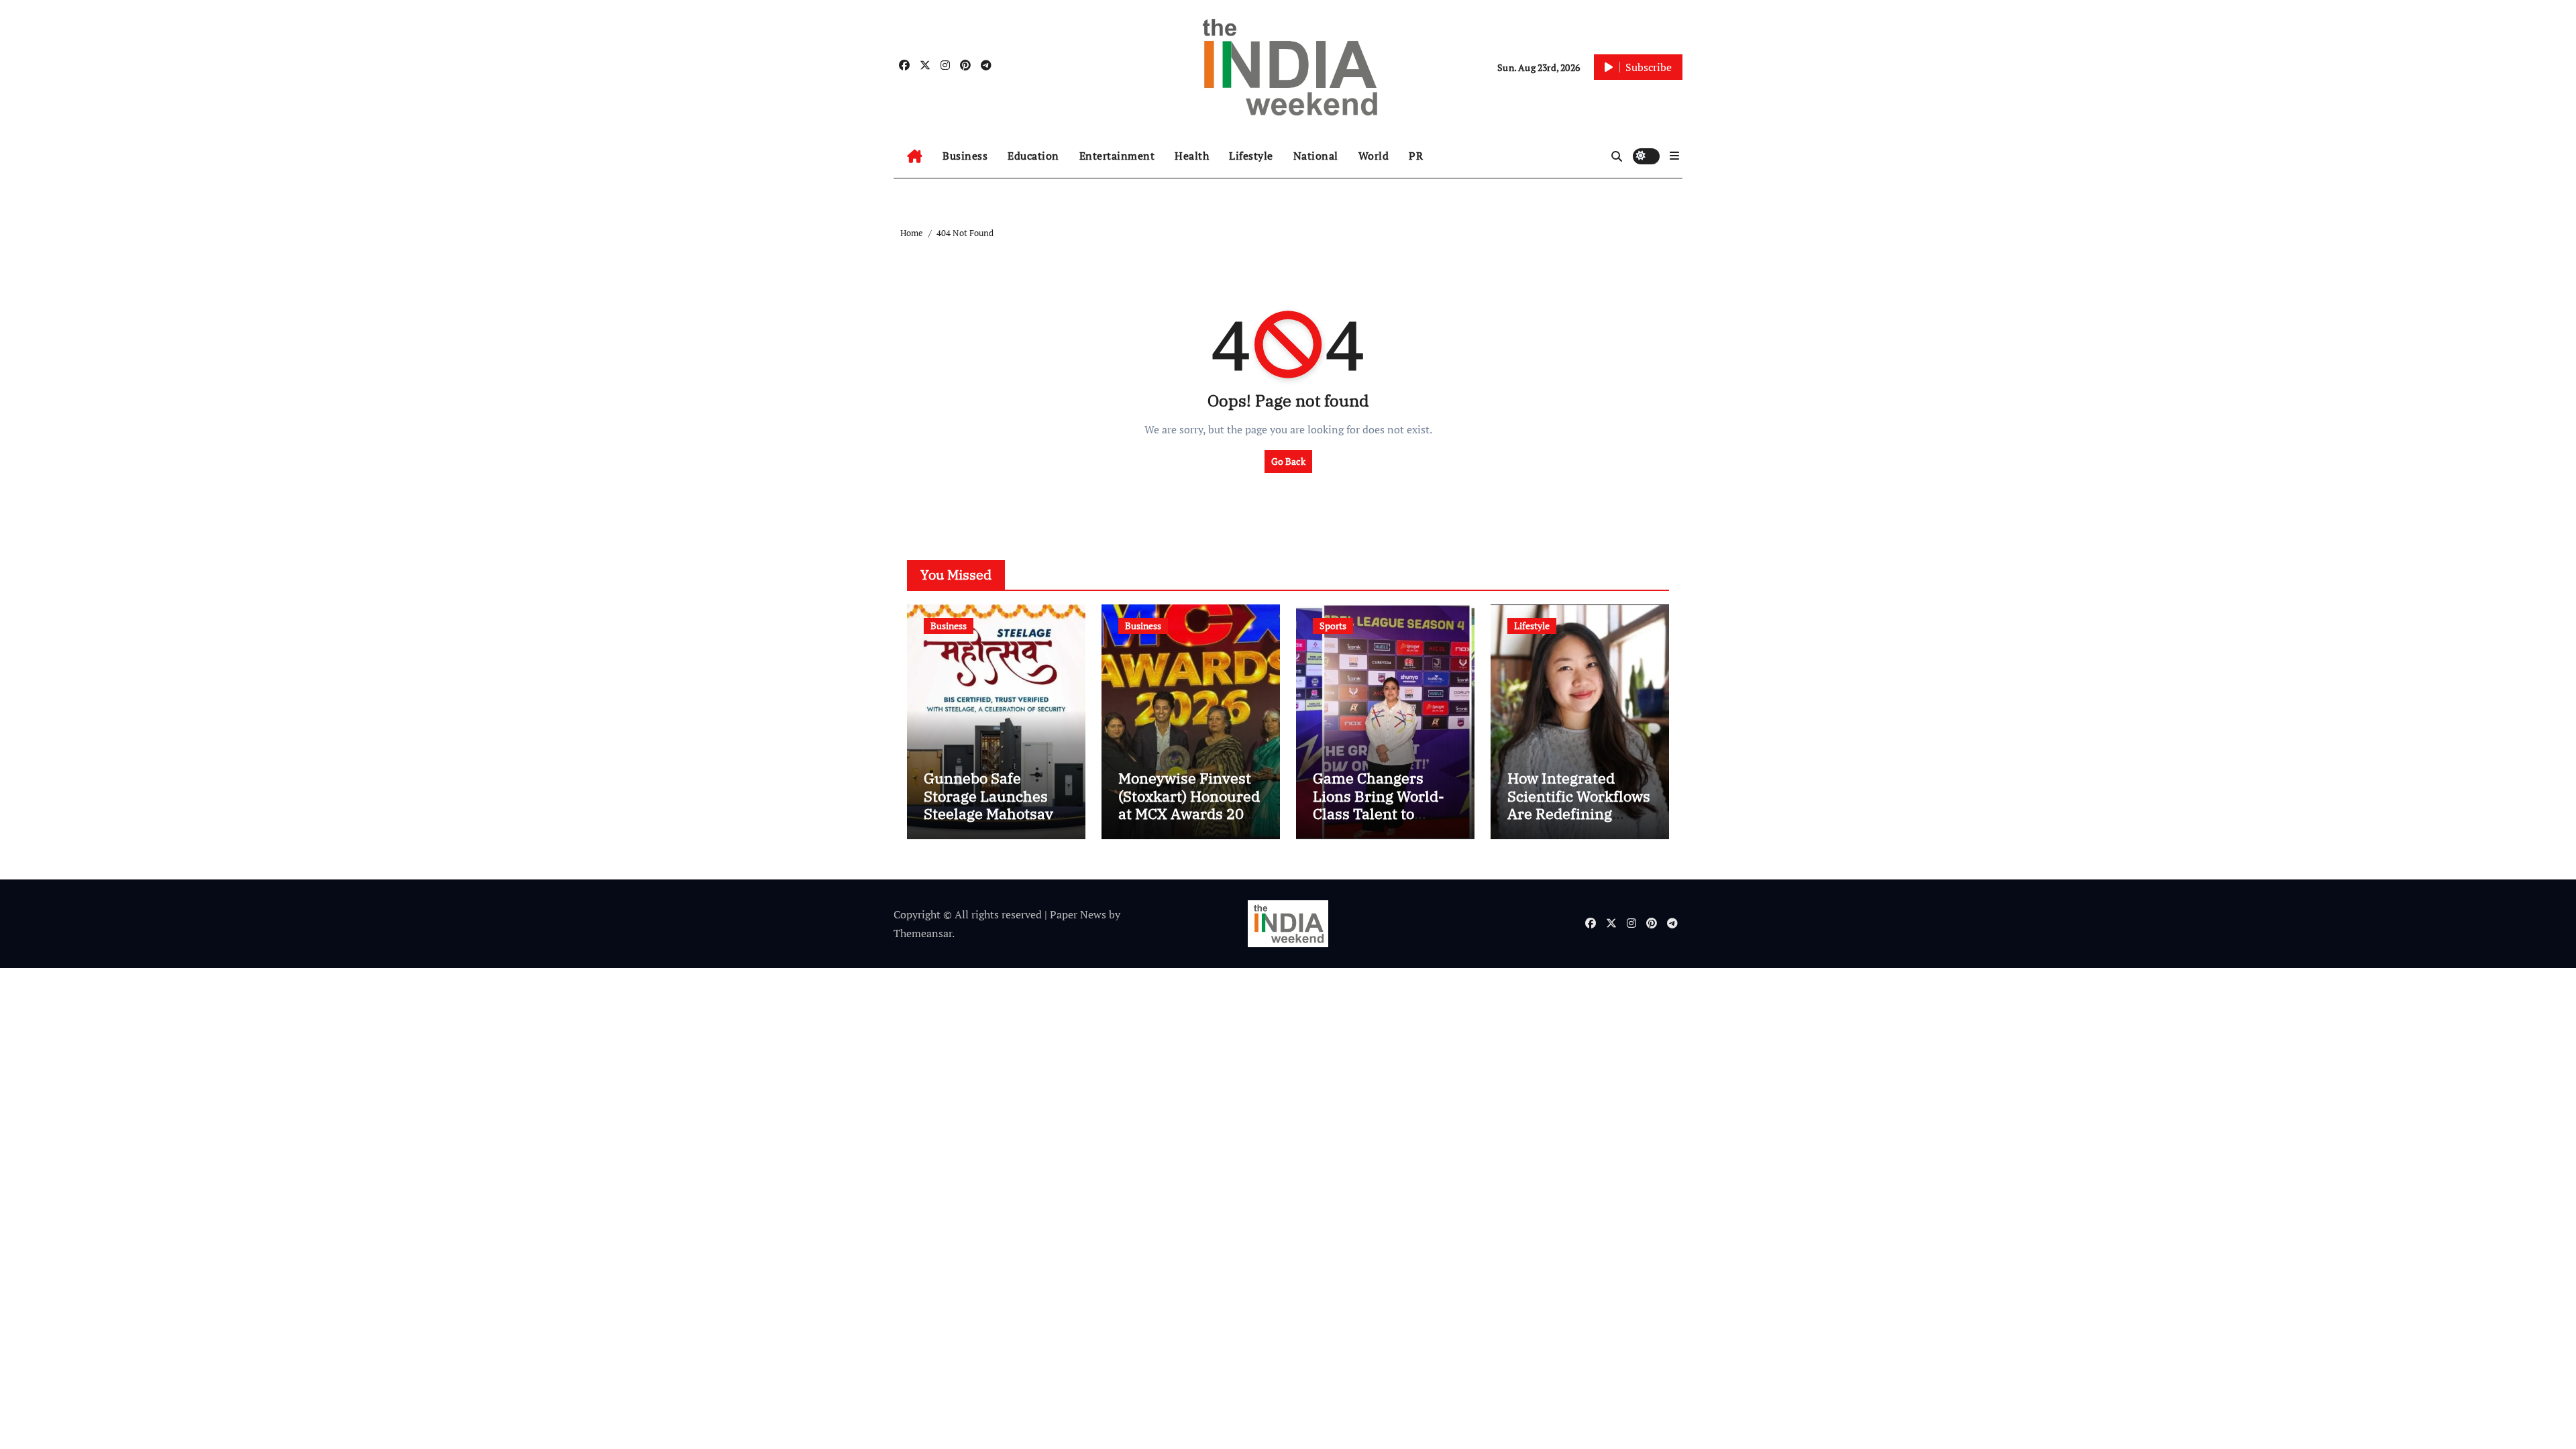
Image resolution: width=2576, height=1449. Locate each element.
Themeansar (923, 933)
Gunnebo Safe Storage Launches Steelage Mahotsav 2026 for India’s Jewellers (988, 813)
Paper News (1078, 914)
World (1374, 156)
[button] (1674, 156)
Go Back (1288, 461)
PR (1416, 156)
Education (1033, 156)
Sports (1333, 626)
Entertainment (1117, 156)
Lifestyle (1251, 156)
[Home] (915, 156)
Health (1192, 156)
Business (965, 156)
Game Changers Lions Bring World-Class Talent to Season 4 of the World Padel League (1382, 813)
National (1316, 156)
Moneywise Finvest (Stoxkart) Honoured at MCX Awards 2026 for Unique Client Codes (1190, 813)
